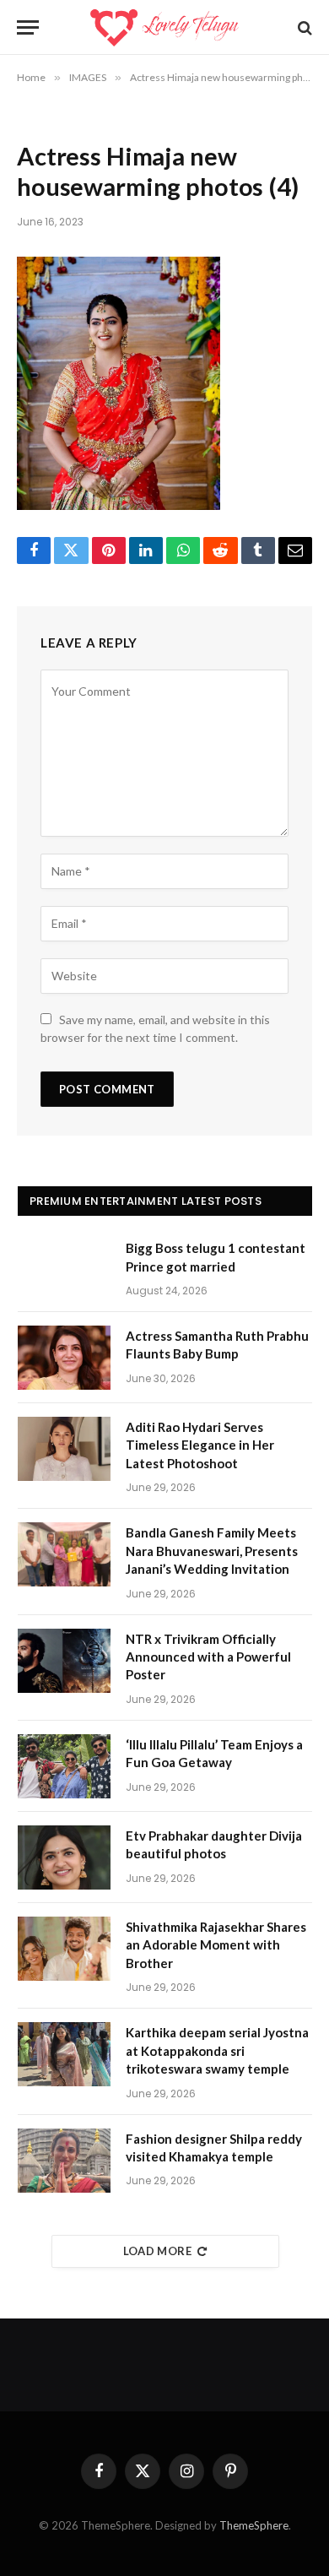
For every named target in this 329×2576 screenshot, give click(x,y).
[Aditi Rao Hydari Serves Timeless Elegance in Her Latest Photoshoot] (64, 1449)
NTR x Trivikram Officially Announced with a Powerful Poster (208, 1657)
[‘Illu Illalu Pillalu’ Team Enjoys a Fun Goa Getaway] (64, 1766)
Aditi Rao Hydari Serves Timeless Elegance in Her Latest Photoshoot (200, 1445)
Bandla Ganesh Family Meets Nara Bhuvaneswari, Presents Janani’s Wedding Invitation (212, 1551)
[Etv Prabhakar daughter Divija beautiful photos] (64, 1857)
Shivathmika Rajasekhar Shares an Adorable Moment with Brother (216, 1945)
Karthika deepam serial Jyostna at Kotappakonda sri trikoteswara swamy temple (217, 2050)
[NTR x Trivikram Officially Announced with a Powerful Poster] (64, 1661)
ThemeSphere (254, 2525)
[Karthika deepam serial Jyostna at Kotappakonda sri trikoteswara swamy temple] (64, 2054)
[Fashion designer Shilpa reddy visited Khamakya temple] (64, 2161)
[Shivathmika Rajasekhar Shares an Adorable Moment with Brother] (64, 1949)
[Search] (303, 27)
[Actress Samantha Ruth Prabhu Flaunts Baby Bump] (64, 1358)
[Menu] (28, 27)
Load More (158, 2251)
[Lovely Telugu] (164, 27)
